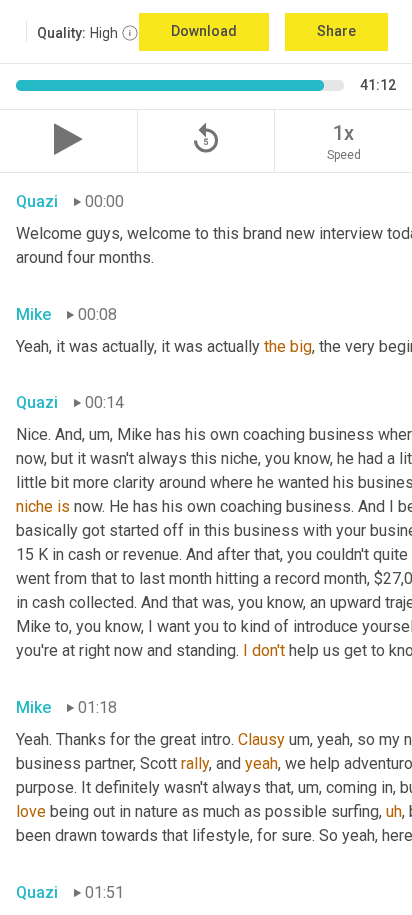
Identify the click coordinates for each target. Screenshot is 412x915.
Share (336, 31)
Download (204, 31)
